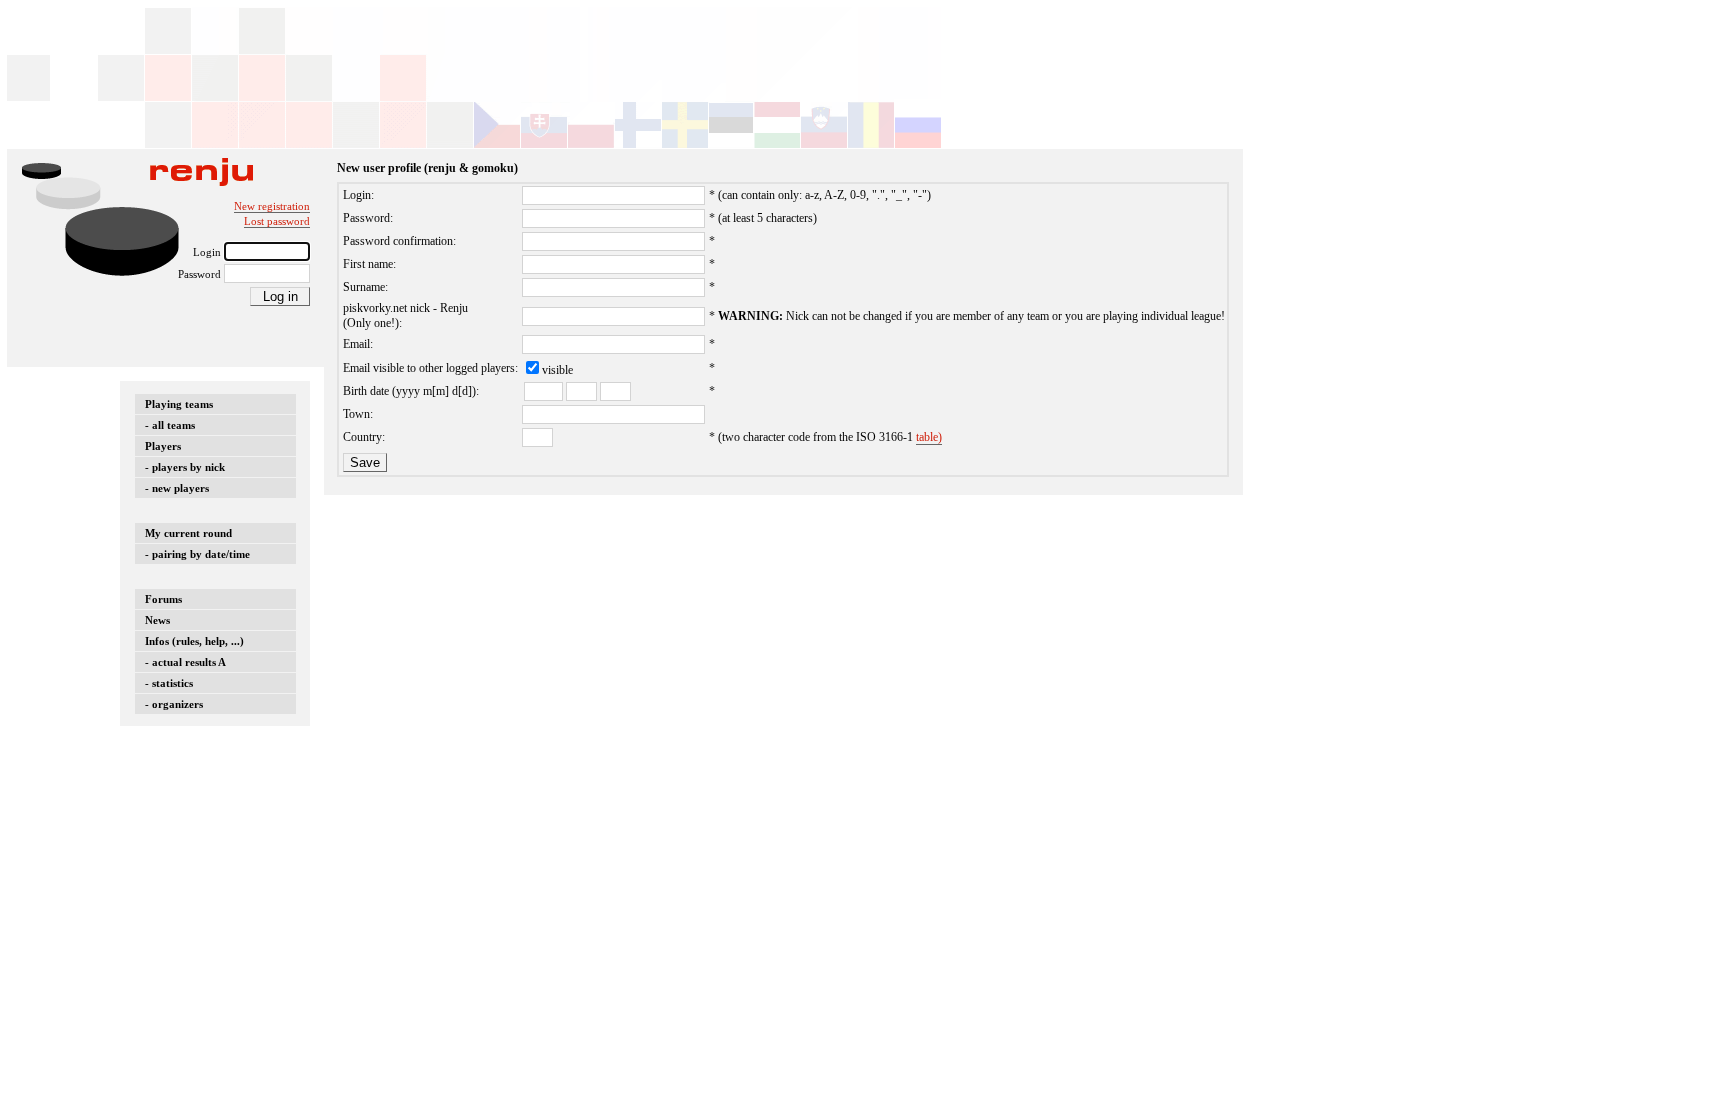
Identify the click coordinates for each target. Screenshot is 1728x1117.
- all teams (170, 425)
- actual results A (185, 662)
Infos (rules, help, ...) (194, 641)
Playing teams (179, 404)
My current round (188, 533)
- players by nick (185, 467)
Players (163, 446)
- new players (177, 488)
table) (929, 437)
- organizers (174, 704)
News (157, 620)
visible (557, 370)
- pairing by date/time (197, 554)
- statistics (169, 683)
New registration (272, 206)
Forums (163, 599)
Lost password (277, 221)
